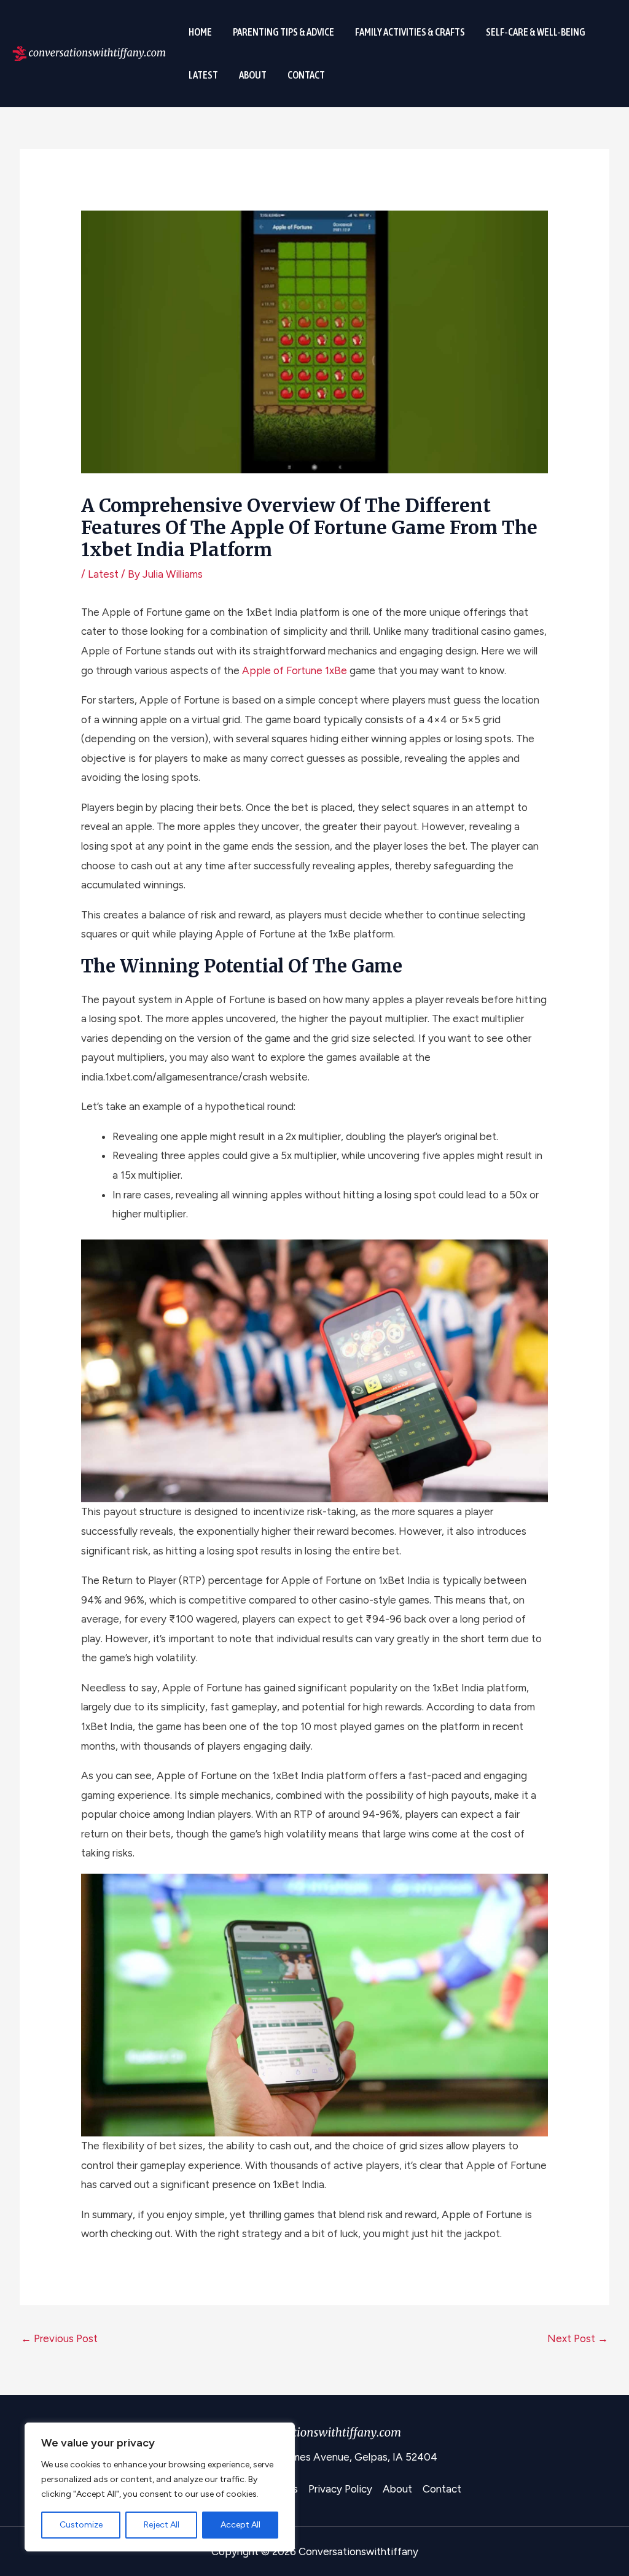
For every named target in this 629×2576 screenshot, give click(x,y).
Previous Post (59, 2338)
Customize (81, 2525)
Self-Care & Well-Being (536, 32)
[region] (160, 2487)
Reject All (162, 2525)
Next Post (578, 2338)
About (253, 75)
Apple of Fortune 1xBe (295, 670)
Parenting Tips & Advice (283, 32)
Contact (306, 75)
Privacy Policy (340, 2489)
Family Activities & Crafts (410, 32)
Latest (203, 75)
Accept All (240, 2525)
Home (200, 32)
